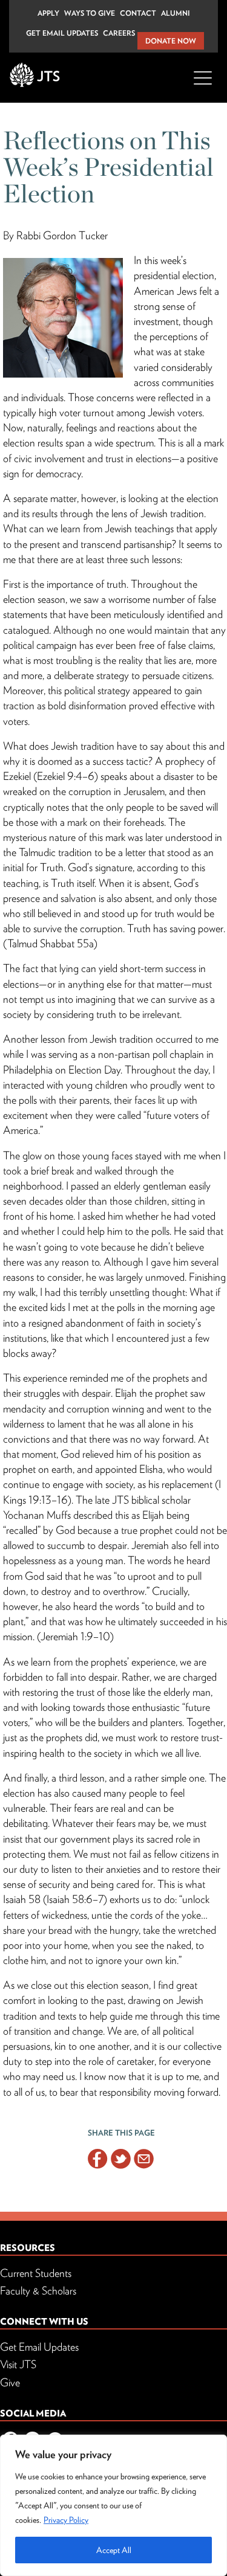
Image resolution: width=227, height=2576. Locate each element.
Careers (119, 33)
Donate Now (171, 41)
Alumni (176, 13)
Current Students (36, 2273)
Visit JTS (18, 2364)
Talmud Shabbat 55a (51, 943)
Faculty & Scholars (38, 2291)
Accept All (114, 2550)
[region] (113, 2505)
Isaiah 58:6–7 (75, 1899)
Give (10, 2382)
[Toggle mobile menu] (203, 85)
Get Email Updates (62, 33)
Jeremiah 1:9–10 (75, 1636)
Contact (138, 13)
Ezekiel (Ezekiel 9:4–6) (51, 776)
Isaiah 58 (22, 1899)
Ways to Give (90, 13)
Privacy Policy (66, 2520)
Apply (48, 13)
